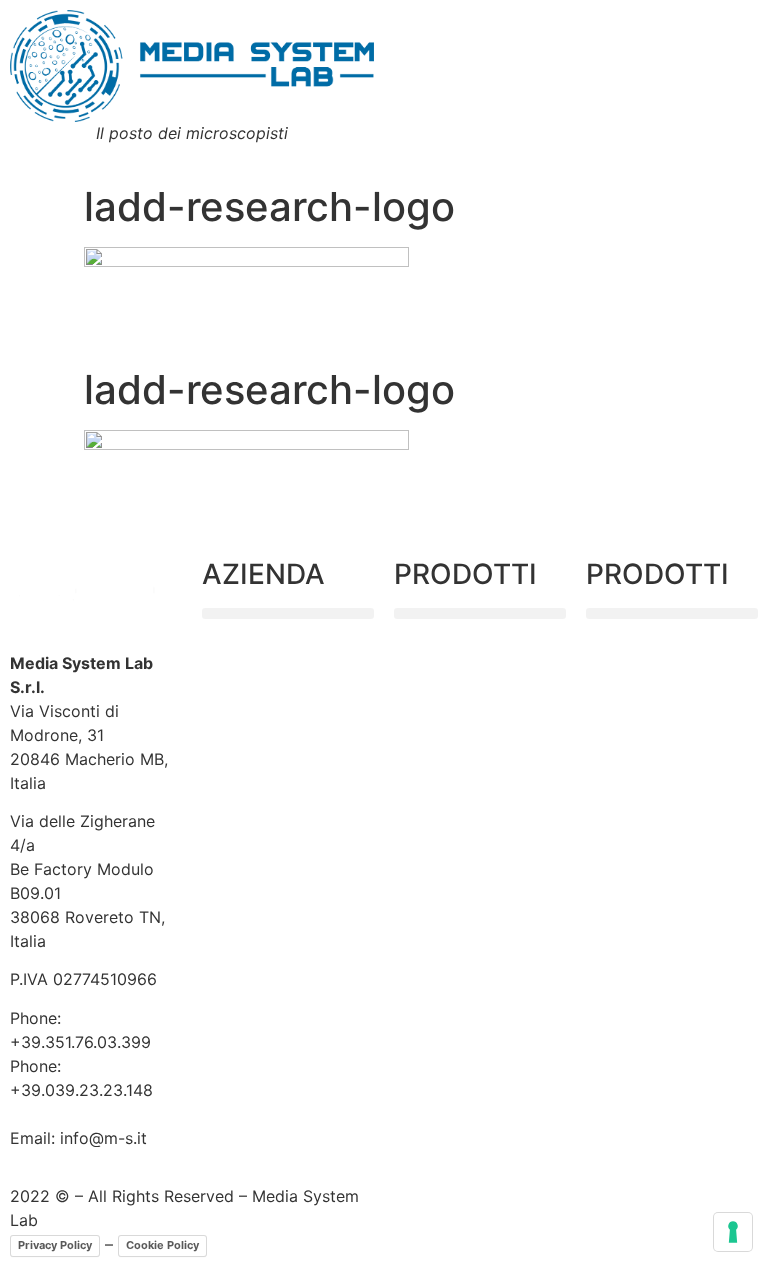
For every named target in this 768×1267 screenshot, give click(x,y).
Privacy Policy (55, 1245)
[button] (288, 613)
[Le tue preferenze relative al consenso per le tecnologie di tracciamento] (733, 1232)
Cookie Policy (162, 1245)
